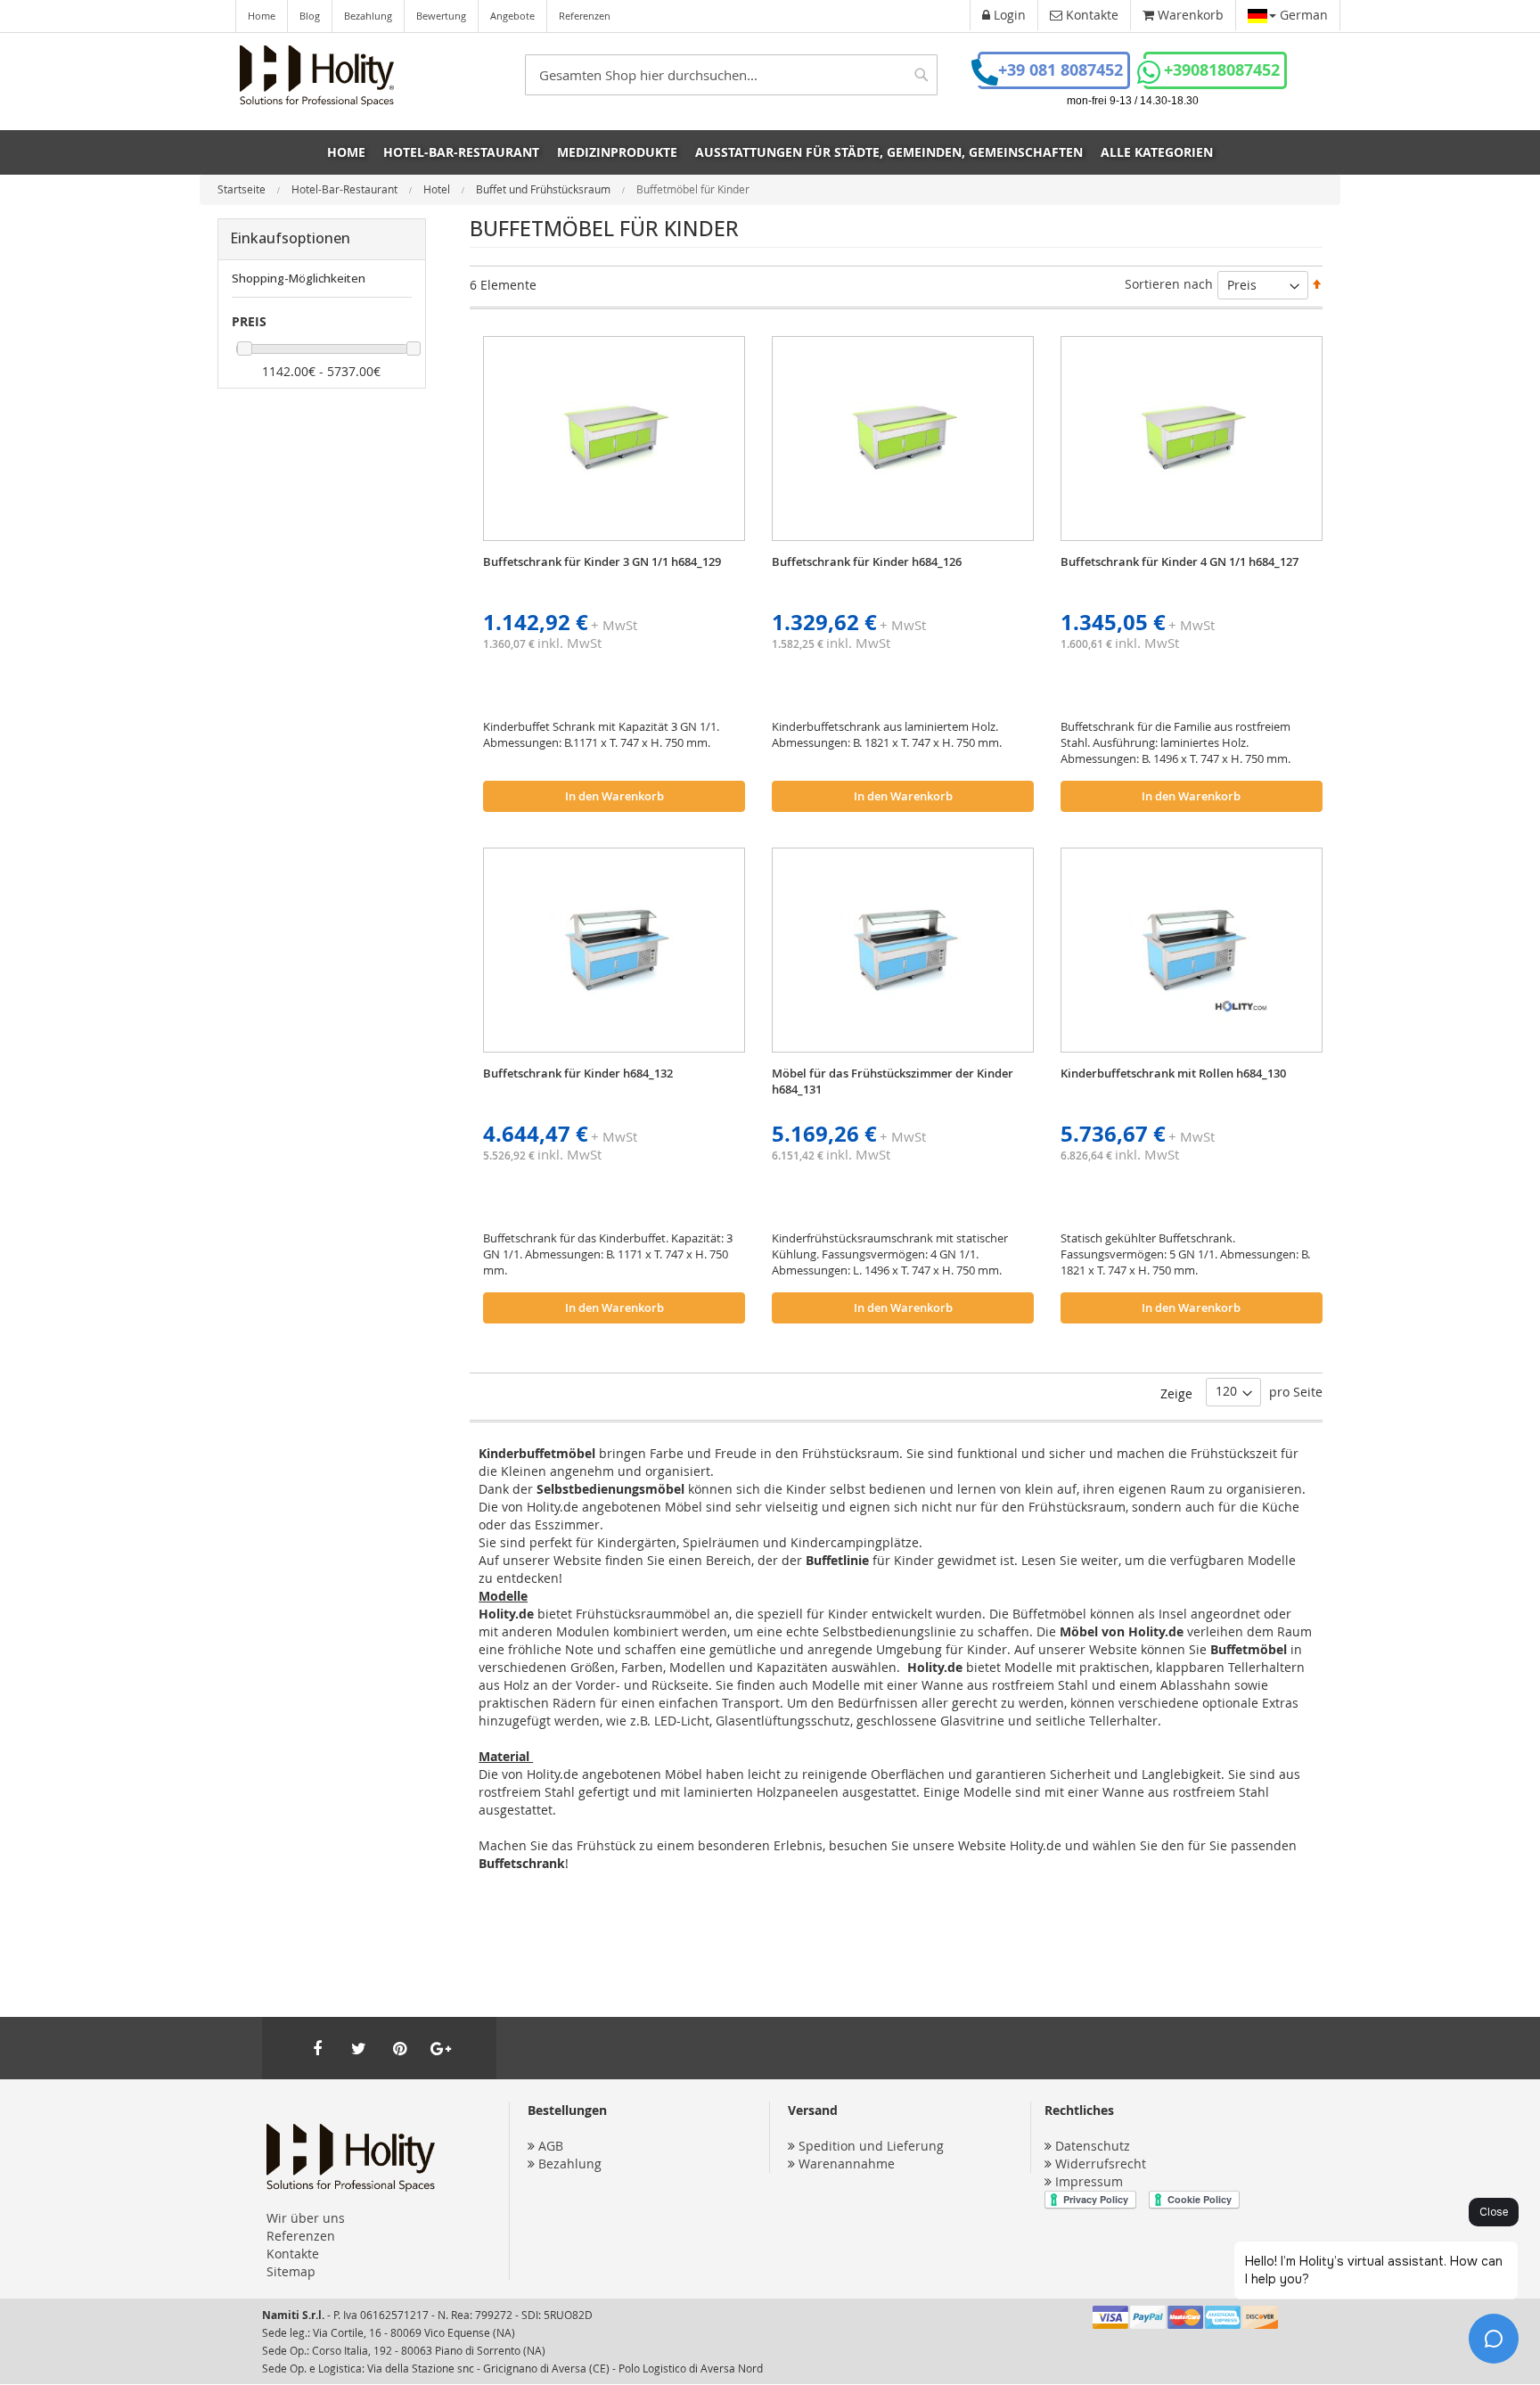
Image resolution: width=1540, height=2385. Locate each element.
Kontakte (293, 2254)
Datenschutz (1093, 2146)
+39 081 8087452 (1061, 70)
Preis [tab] (249, 321)
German (1302, 15)
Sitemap (291, 2271)
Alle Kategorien (1157, 152)
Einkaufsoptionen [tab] (290, 238)
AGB (551, 2146)
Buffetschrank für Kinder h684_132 (578, 1073)
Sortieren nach (1169, 284)
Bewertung (441, 16)
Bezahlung (368, 16)
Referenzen (585, 16)
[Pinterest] (399, 2048)
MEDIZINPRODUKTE (617, 152)
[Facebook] (317, 2048)
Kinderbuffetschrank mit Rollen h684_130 (1173, 1073)
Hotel (438, 189)
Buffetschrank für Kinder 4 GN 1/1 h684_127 (1180, 561)
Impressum (1089, 2181)
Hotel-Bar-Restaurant (346, 189)
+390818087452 (1222, 70)
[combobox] (731, 75)
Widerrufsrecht (1101, 2164)
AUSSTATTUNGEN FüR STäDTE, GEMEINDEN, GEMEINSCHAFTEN (889, 152)
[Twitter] (358, 2048)
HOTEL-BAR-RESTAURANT (461, 152)
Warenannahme (847, 2164)
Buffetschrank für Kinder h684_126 (867, 561)
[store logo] (317, 76)
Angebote (512, 16)
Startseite (243, 189)
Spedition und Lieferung (871, 2146)
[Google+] (440, 2048)
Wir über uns (306, 2218)
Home (262, 16)
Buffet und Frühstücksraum (545, 189)
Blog (310, 16)
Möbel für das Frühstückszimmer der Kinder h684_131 (893, 1081)
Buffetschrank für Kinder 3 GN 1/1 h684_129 (602, 561)
